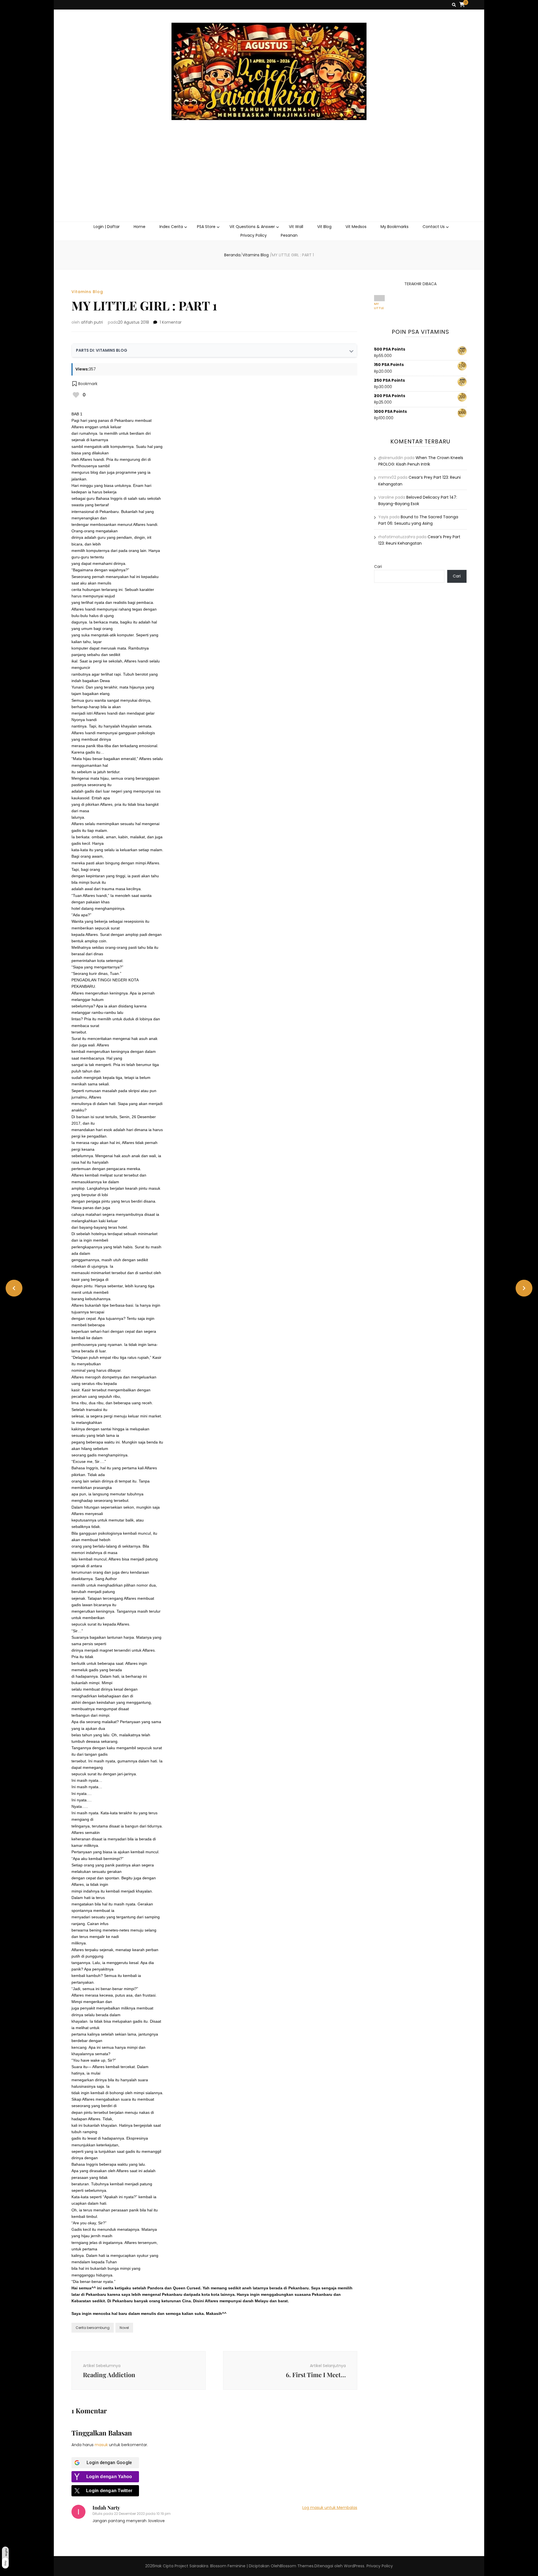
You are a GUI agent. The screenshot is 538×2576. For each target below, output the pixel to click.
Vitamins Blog (87, 292)
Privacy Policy (254, 235)
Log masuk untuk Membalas (330, 2508)
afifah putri (92, 322)
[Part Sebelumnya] (14, 1288)
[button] (84, 384)
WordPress (354, 2566)
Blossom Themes (297, 2566)
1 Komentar (171, 322)
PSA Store (206, 227)
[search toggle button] (454, 5)
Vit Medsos (356, 227)
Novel (124, 2328)
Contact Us (434, 227)
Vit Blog (324, 227)
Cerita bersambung (93, 2328)
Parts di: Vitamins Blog (102, 350)
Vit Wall (296, 227)
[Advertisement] (269, 179)
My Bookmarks (395, 227)
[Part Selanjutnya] (524, 1288)
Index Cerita (171, 227)
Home (140, 227)
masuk (101, 2445)
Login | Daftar (107, 227)
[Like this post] (76, 395)
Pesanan (289, 235)
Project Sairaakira (191, 2566)
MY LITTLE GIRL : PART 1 (379, 306)
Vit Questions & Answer (252, 227)
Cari (378, 567)
